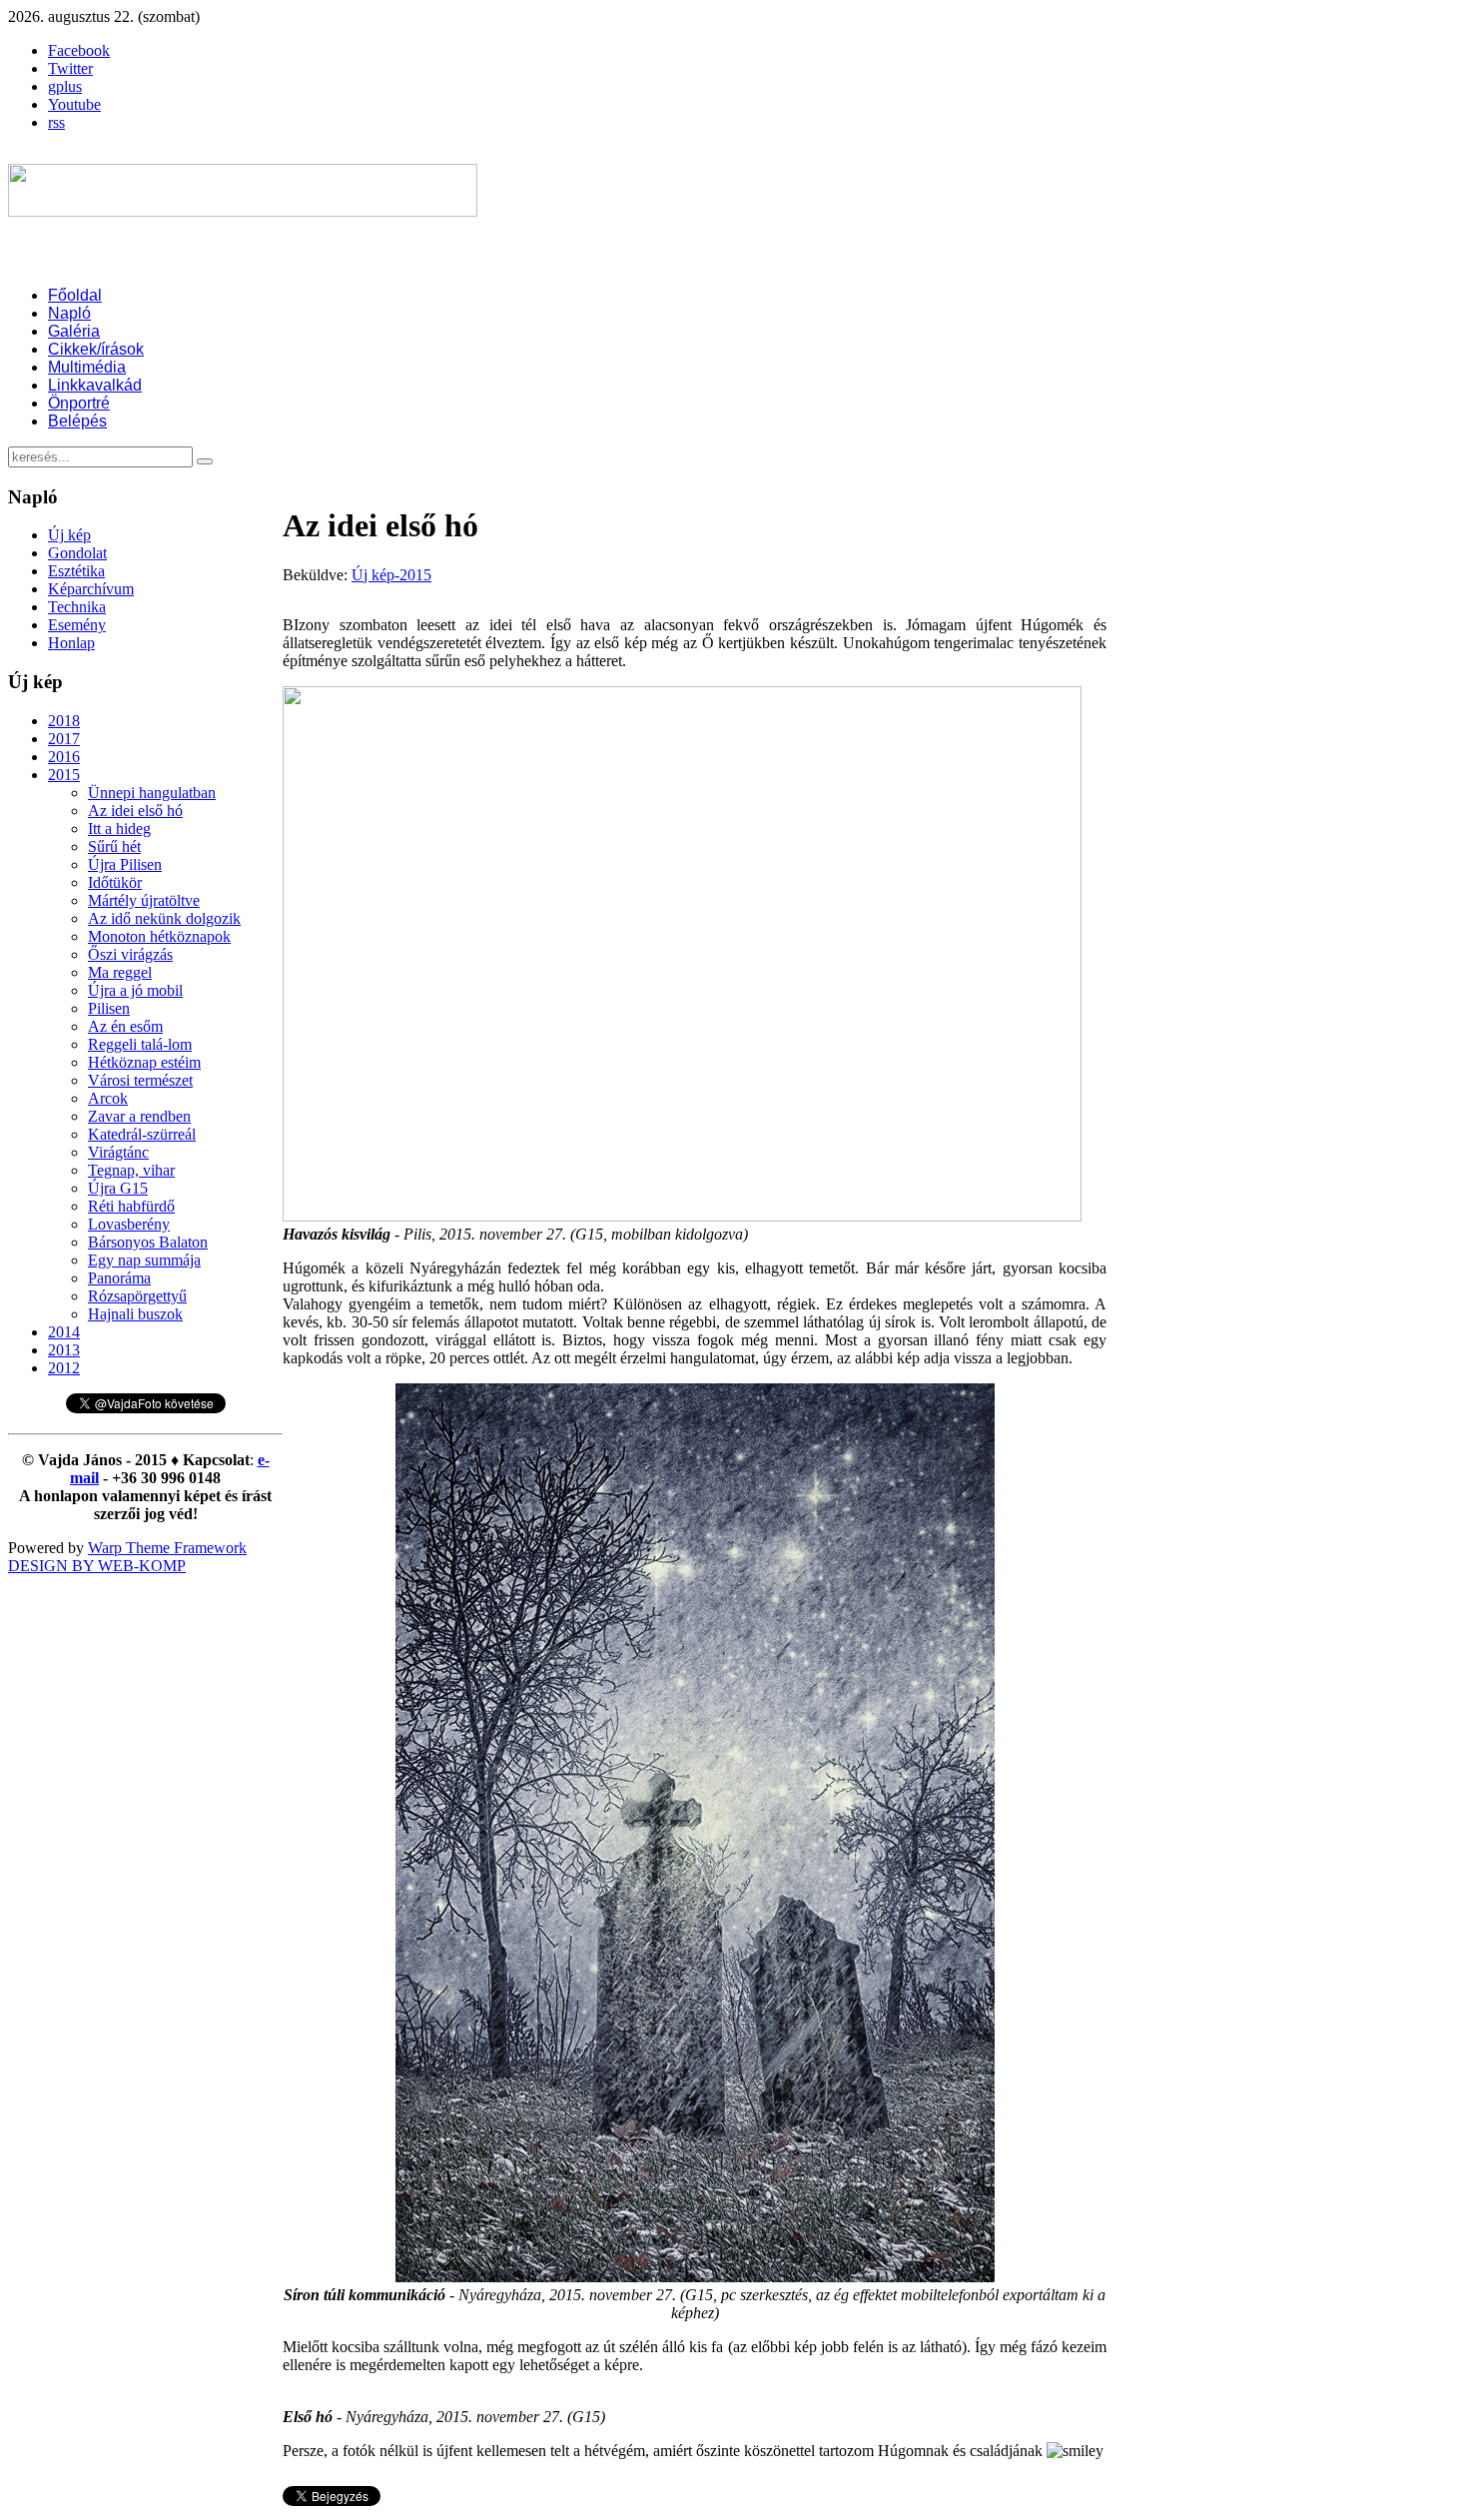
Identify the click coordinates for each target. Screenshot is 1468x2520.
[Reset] (205, 461)
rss (56, 122)
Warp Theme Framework (167, 1548)
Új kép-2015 (391, 575)
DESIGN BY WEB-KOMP (97, 1566)
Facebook (79, 50)
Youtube (74, 104)
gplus (65, 86)
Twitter (70, 68)
